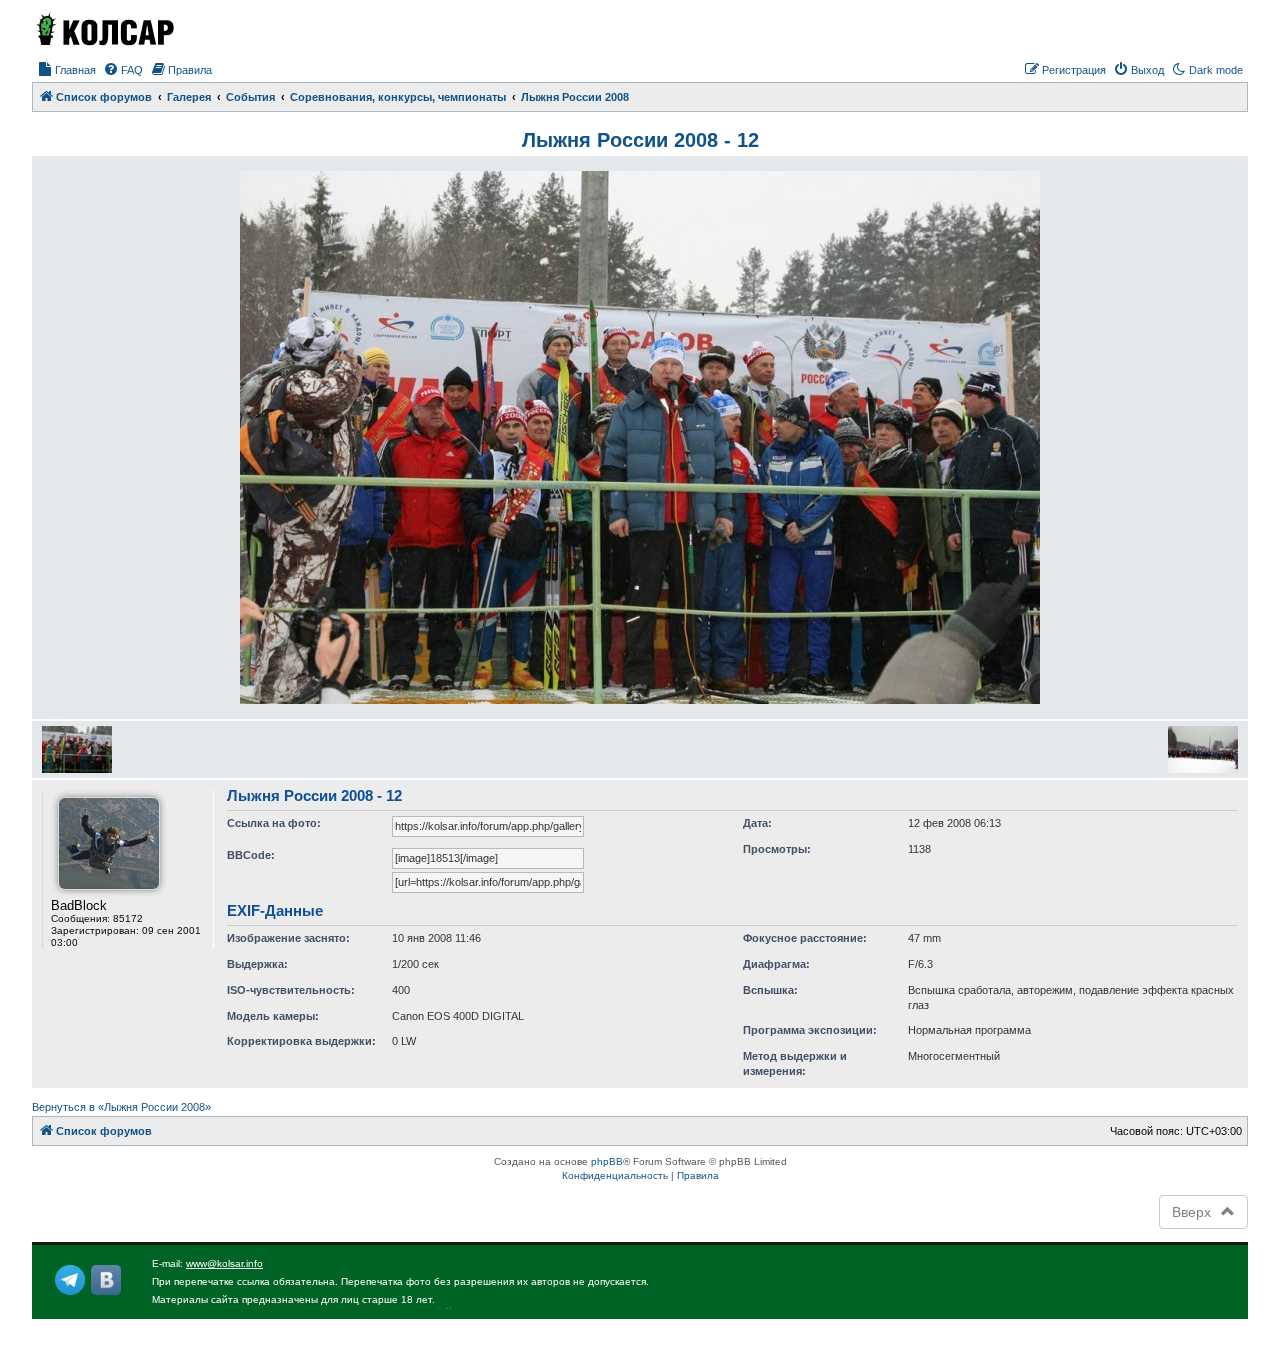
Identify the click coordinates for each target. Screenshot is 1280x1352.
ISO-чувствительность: (291, 990)
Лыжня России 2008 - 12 (640, 140)
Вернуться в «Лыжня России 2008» (121, 1107)
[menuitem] (66, 70)
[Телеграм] (70, 1280)
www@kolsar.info (224, 1263)
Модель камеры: (273, 1016)
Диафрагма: (776, 964)
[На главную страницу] (104, 29)
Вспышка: (770, 990)
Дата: (757, 823)
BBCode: (251, 855)
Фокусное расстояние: (805, 938)
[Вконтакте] (106, 1280)
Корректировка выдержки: (301, 1041)
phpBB (607, 1161)
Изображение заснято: (288, 938)
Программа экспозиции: (810, 1030)
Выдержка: (257, 964)
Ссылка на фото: (274, 823)
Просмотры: (777, 849)
